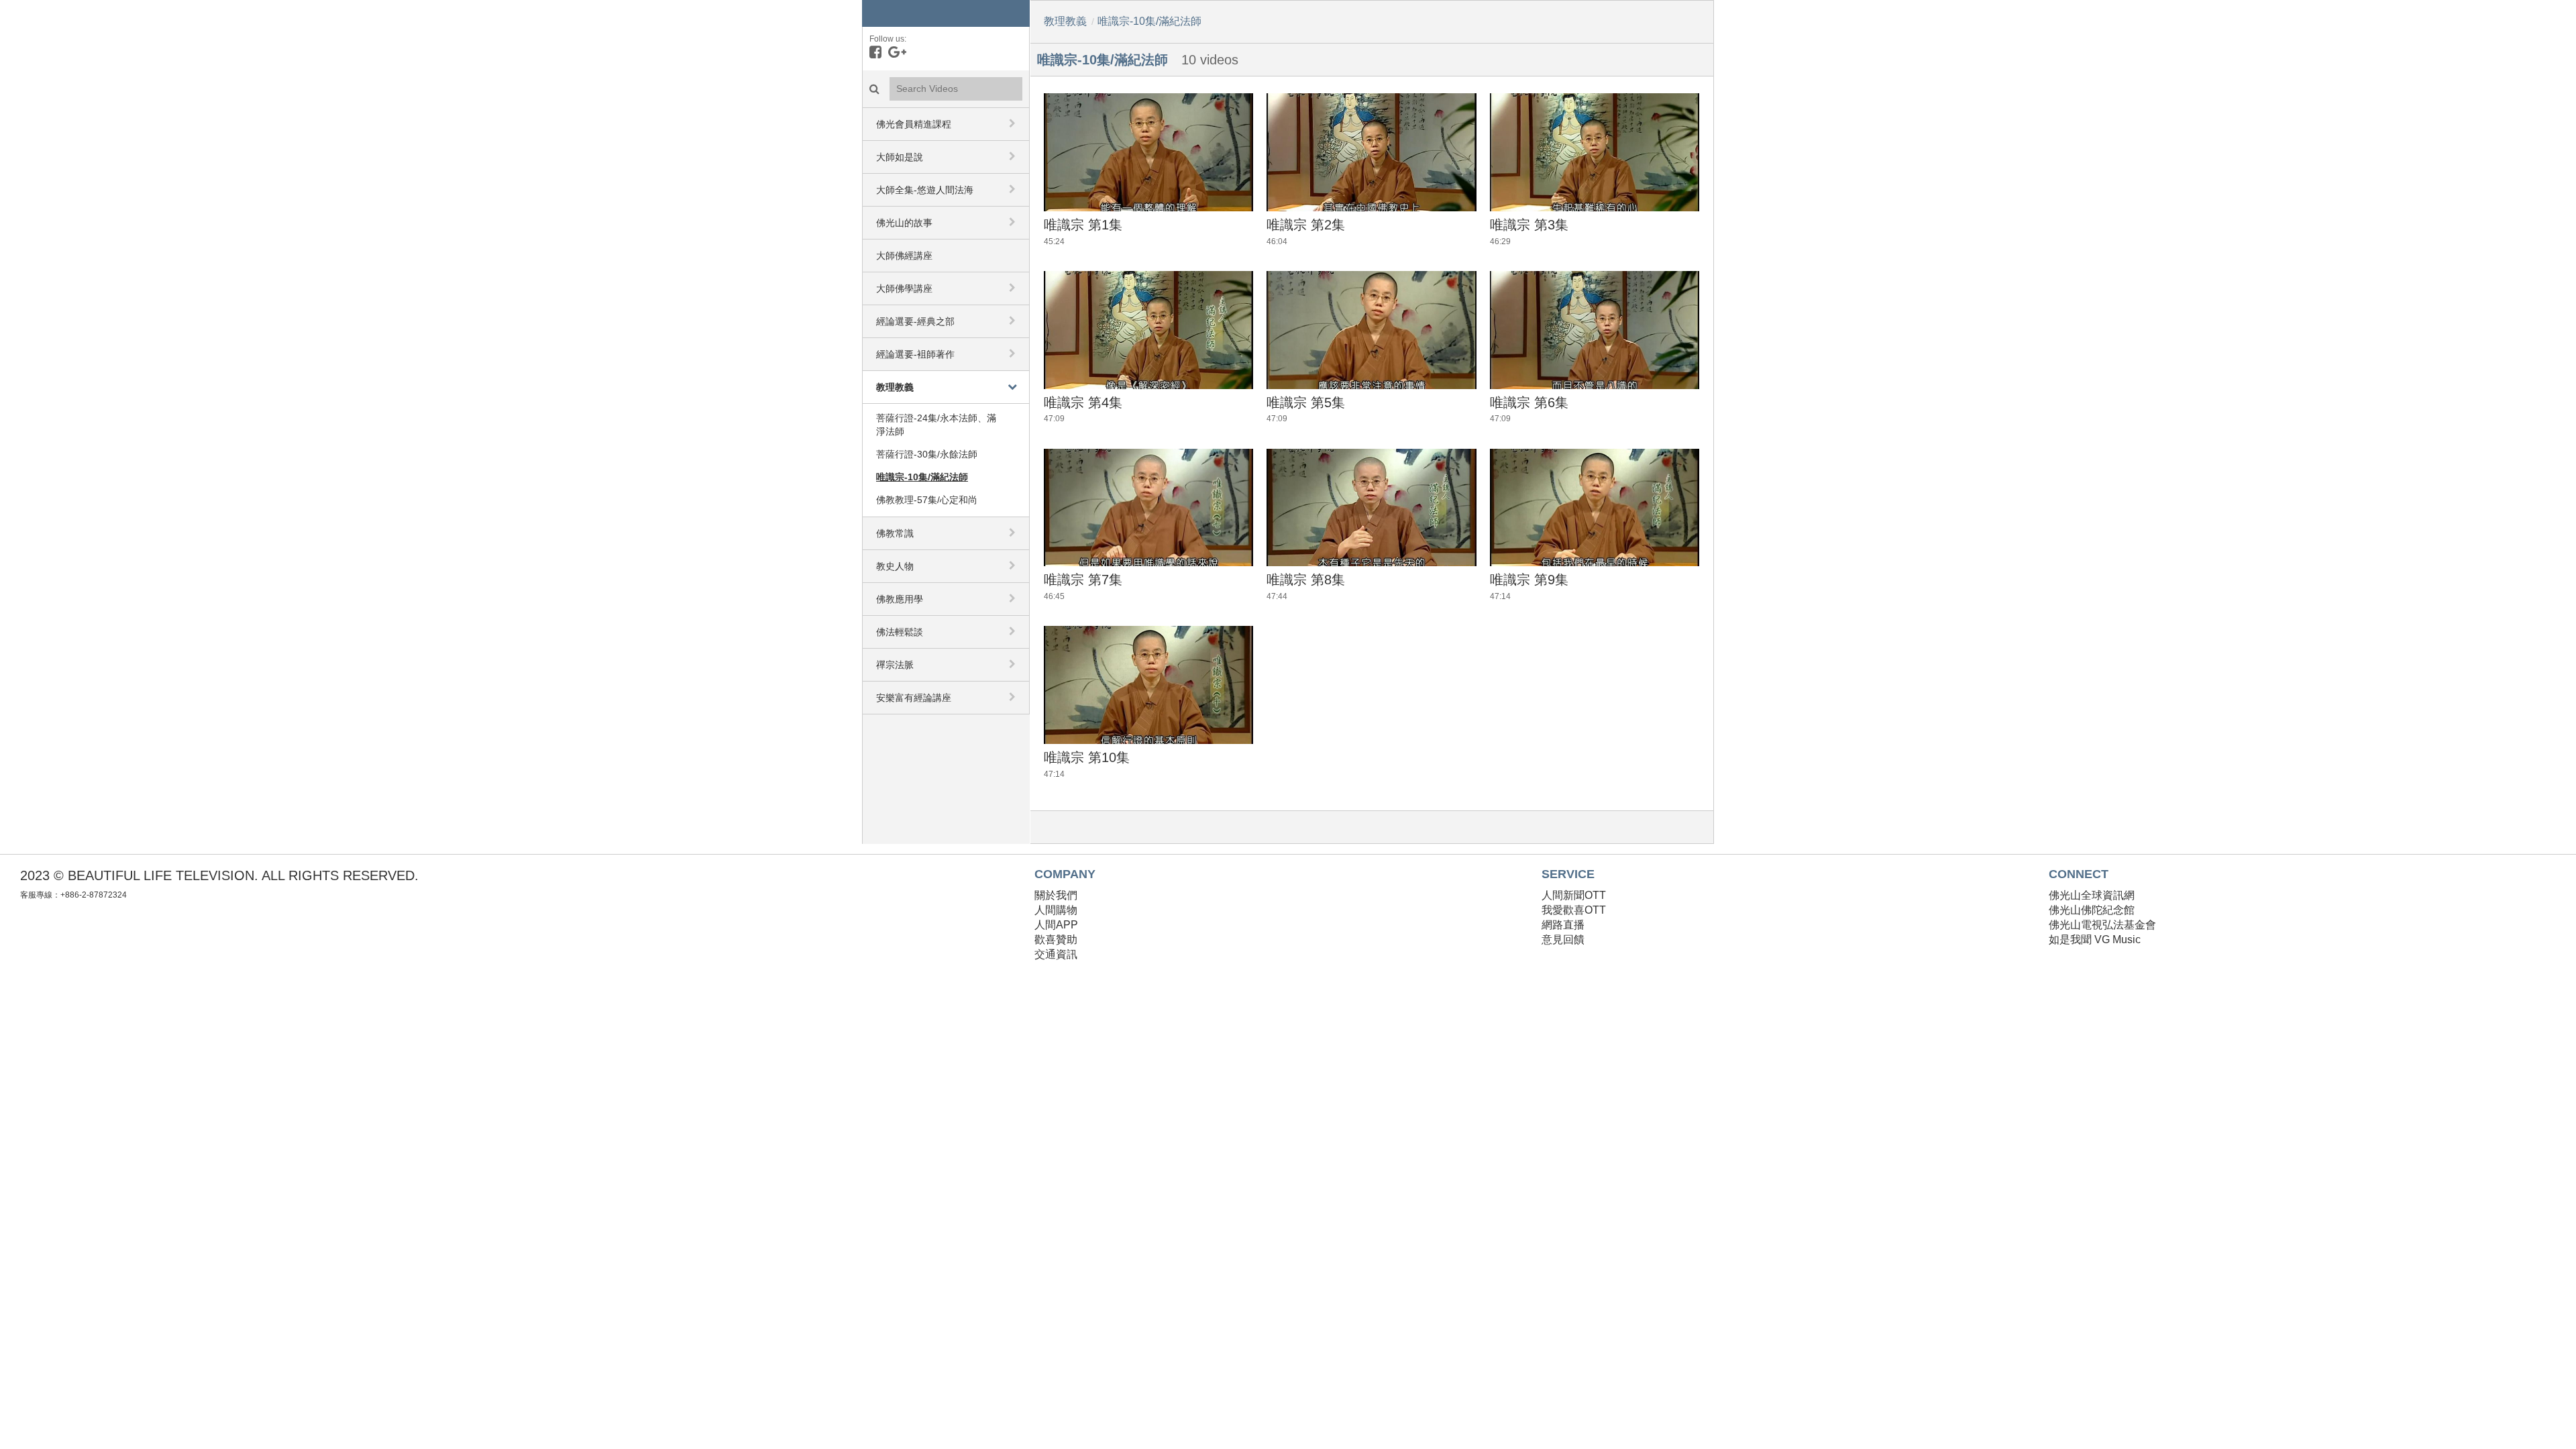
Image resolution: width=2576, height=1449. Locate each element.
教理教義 (895, 387)
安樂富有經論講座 (914, 698)
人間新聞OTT (1574, 895)
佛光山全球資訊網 (2092, 895)
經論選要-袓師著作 (915, 354)
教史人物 (895, 566)
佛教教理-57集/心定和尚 (927, 500)
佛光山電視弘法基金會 (2102, 925)
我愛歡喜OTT (1574, 910)
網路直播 (1563, 925)
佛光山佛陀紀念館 (2092, 910)
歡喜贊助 (1056, 940)
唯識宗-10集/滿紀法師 (922, 477)
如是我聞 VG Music (2095, 940)
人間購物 (1056, 910)
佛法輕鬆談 (900, 632)
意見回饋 (1563, 940)
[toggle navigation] (1014, 123)
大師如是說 (900, 157)
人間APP (1056, 925)
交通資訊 (1056, 954)
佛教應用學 (900, 599)
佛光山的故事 (904, 223)
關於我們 (1056, 895)
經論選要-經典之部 (915, 321)
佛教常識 (895, 533)
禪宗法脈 (895, 665)
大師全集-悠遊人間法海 (925, 190)
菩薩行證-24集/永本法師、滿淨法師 (936, 425)
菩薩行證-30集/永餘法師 (927, 454)
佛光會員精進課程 (914, 124)
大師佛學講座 (904, 288)
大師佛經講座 (904, 256)
